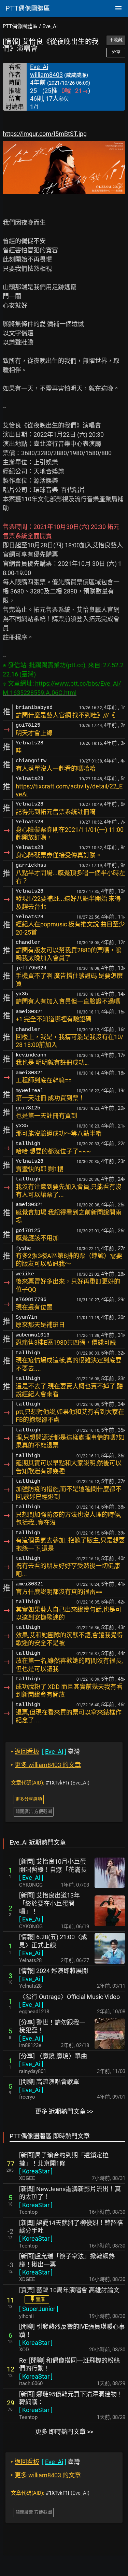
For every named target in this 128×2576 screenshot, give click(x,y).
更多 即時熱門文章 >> (64, 2432)
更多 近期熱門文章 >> (64, 2111)
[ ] (31, 1878)
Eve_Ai (50, 26)
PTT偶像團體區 (20, 26)
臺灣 (45, 1752)
